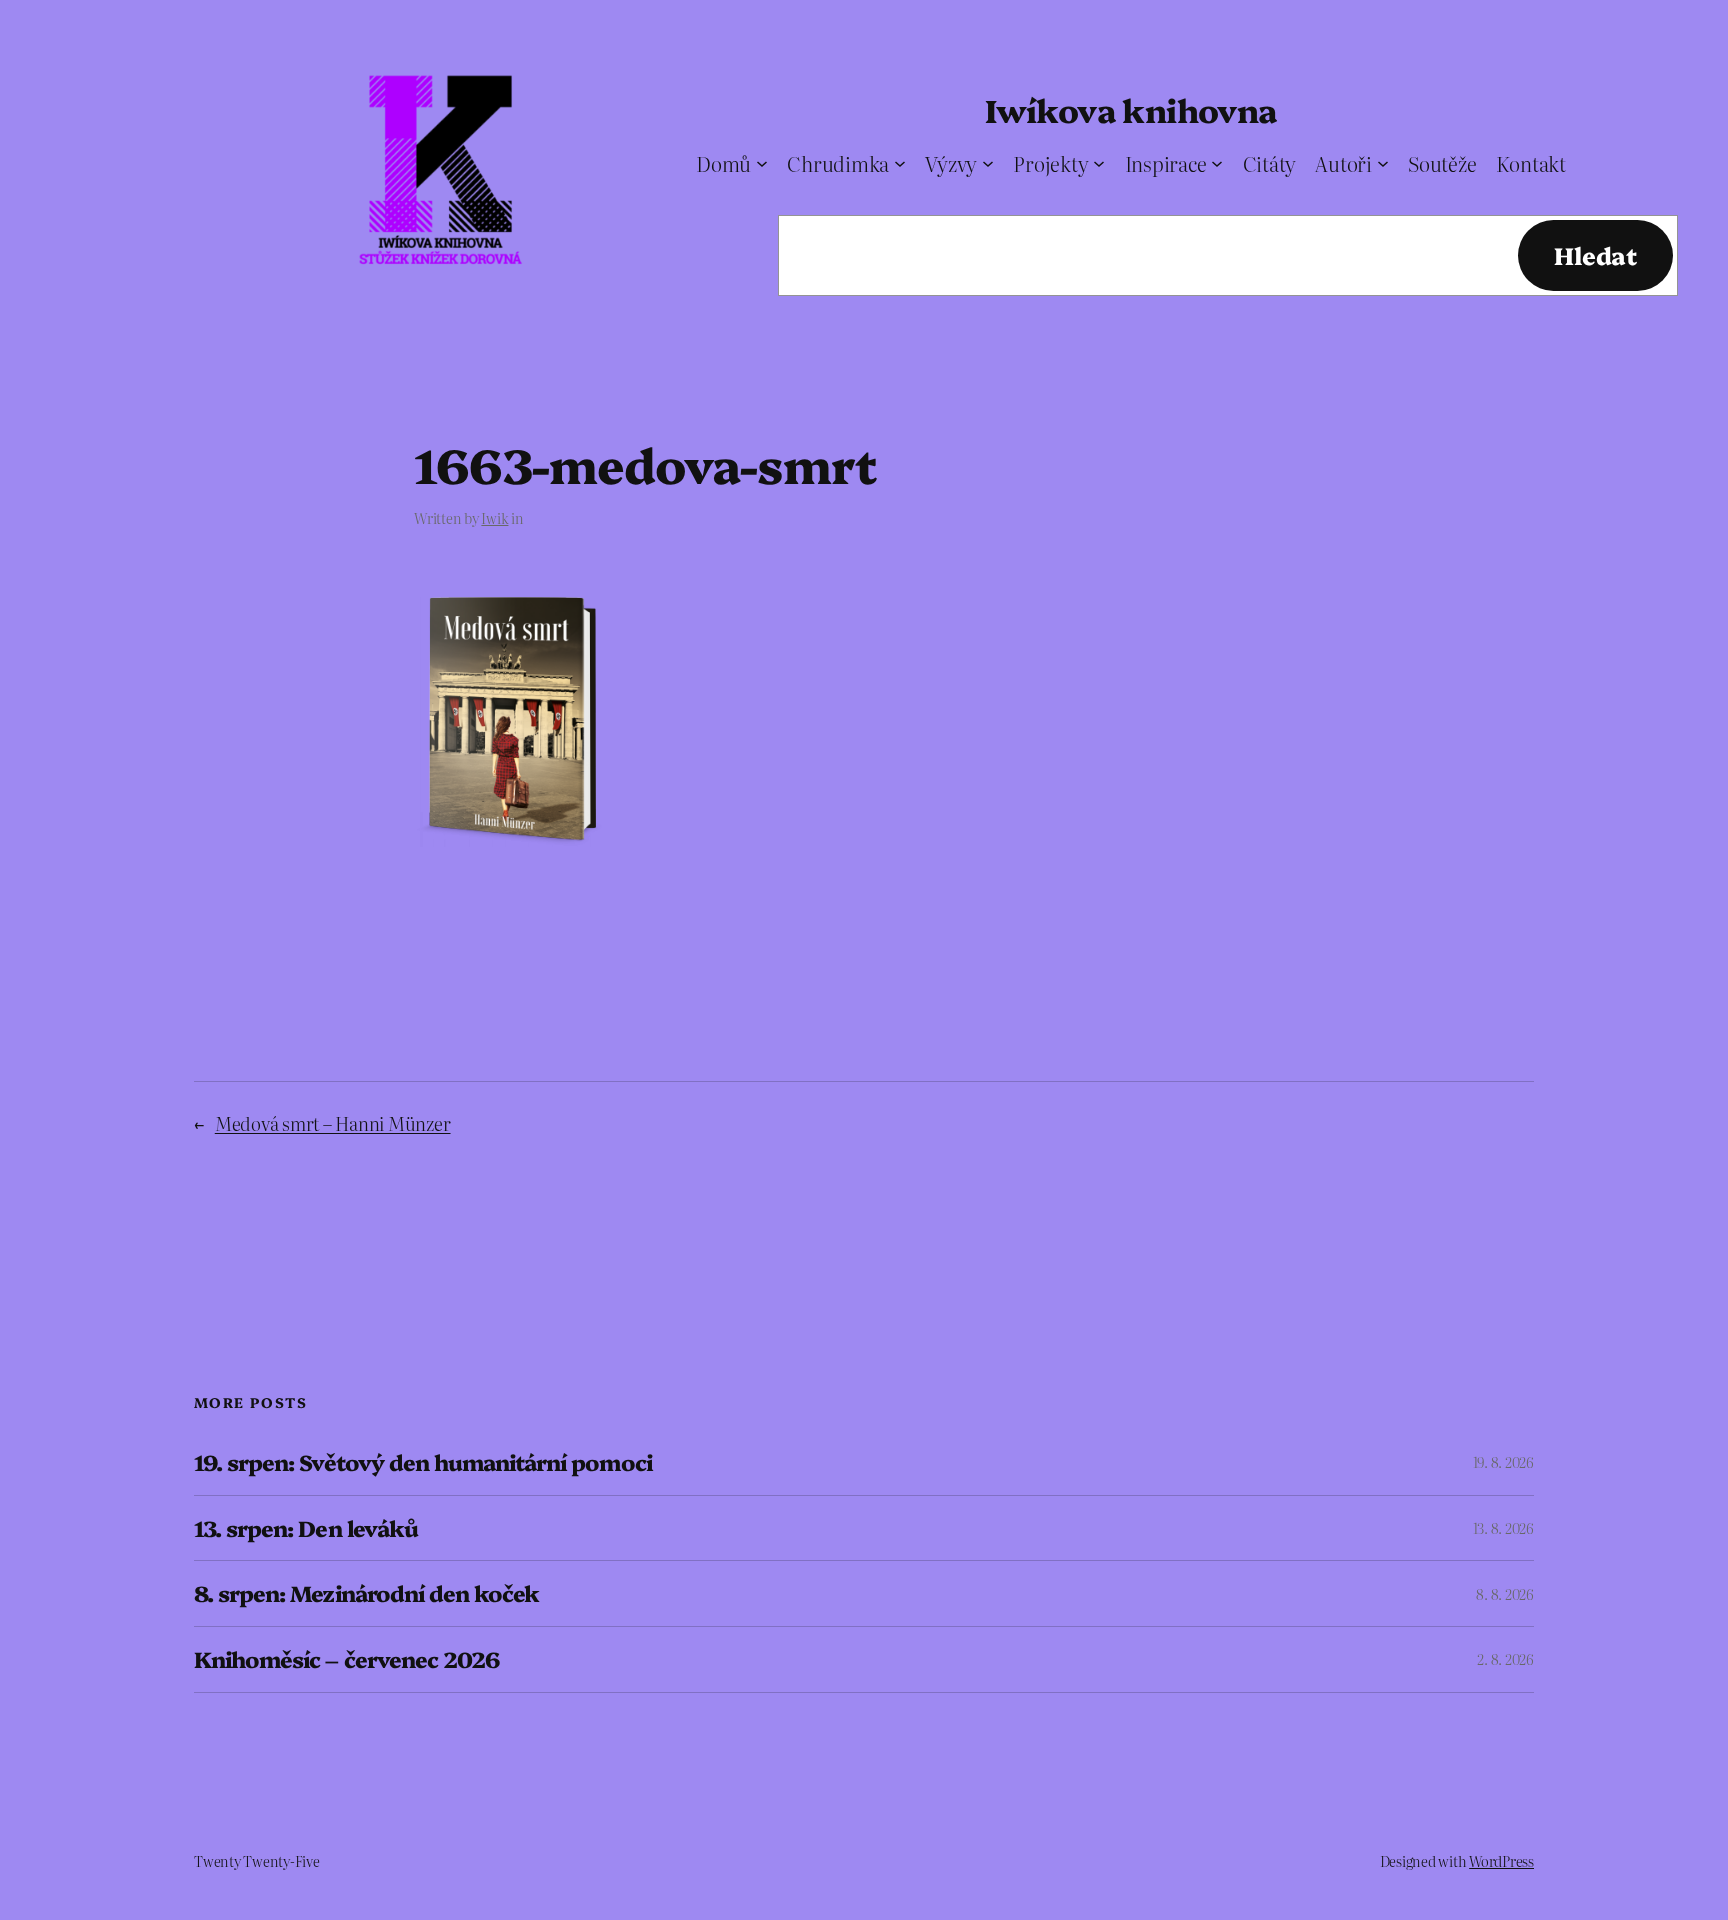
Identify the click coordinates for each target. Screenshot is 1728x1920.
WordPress (1501, 1861)
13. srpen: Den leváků (306, 1528)
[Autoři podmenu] (1383, 163)
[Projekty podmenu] (1099, 163)
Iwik (494, 518)
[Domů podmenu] (762, 163)
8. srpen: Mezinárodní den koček (366, 1593)
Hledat (1595, 254)
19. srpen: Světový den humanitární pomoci (423, 1462)
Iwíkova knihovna (1130, 109)
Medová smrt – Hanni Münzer (333, 1123)
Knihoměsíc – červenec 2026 (346, 1659)
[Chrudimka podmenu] (900, 163)
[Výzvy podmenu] (988, 163)
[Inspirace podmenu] (1217, 163)
